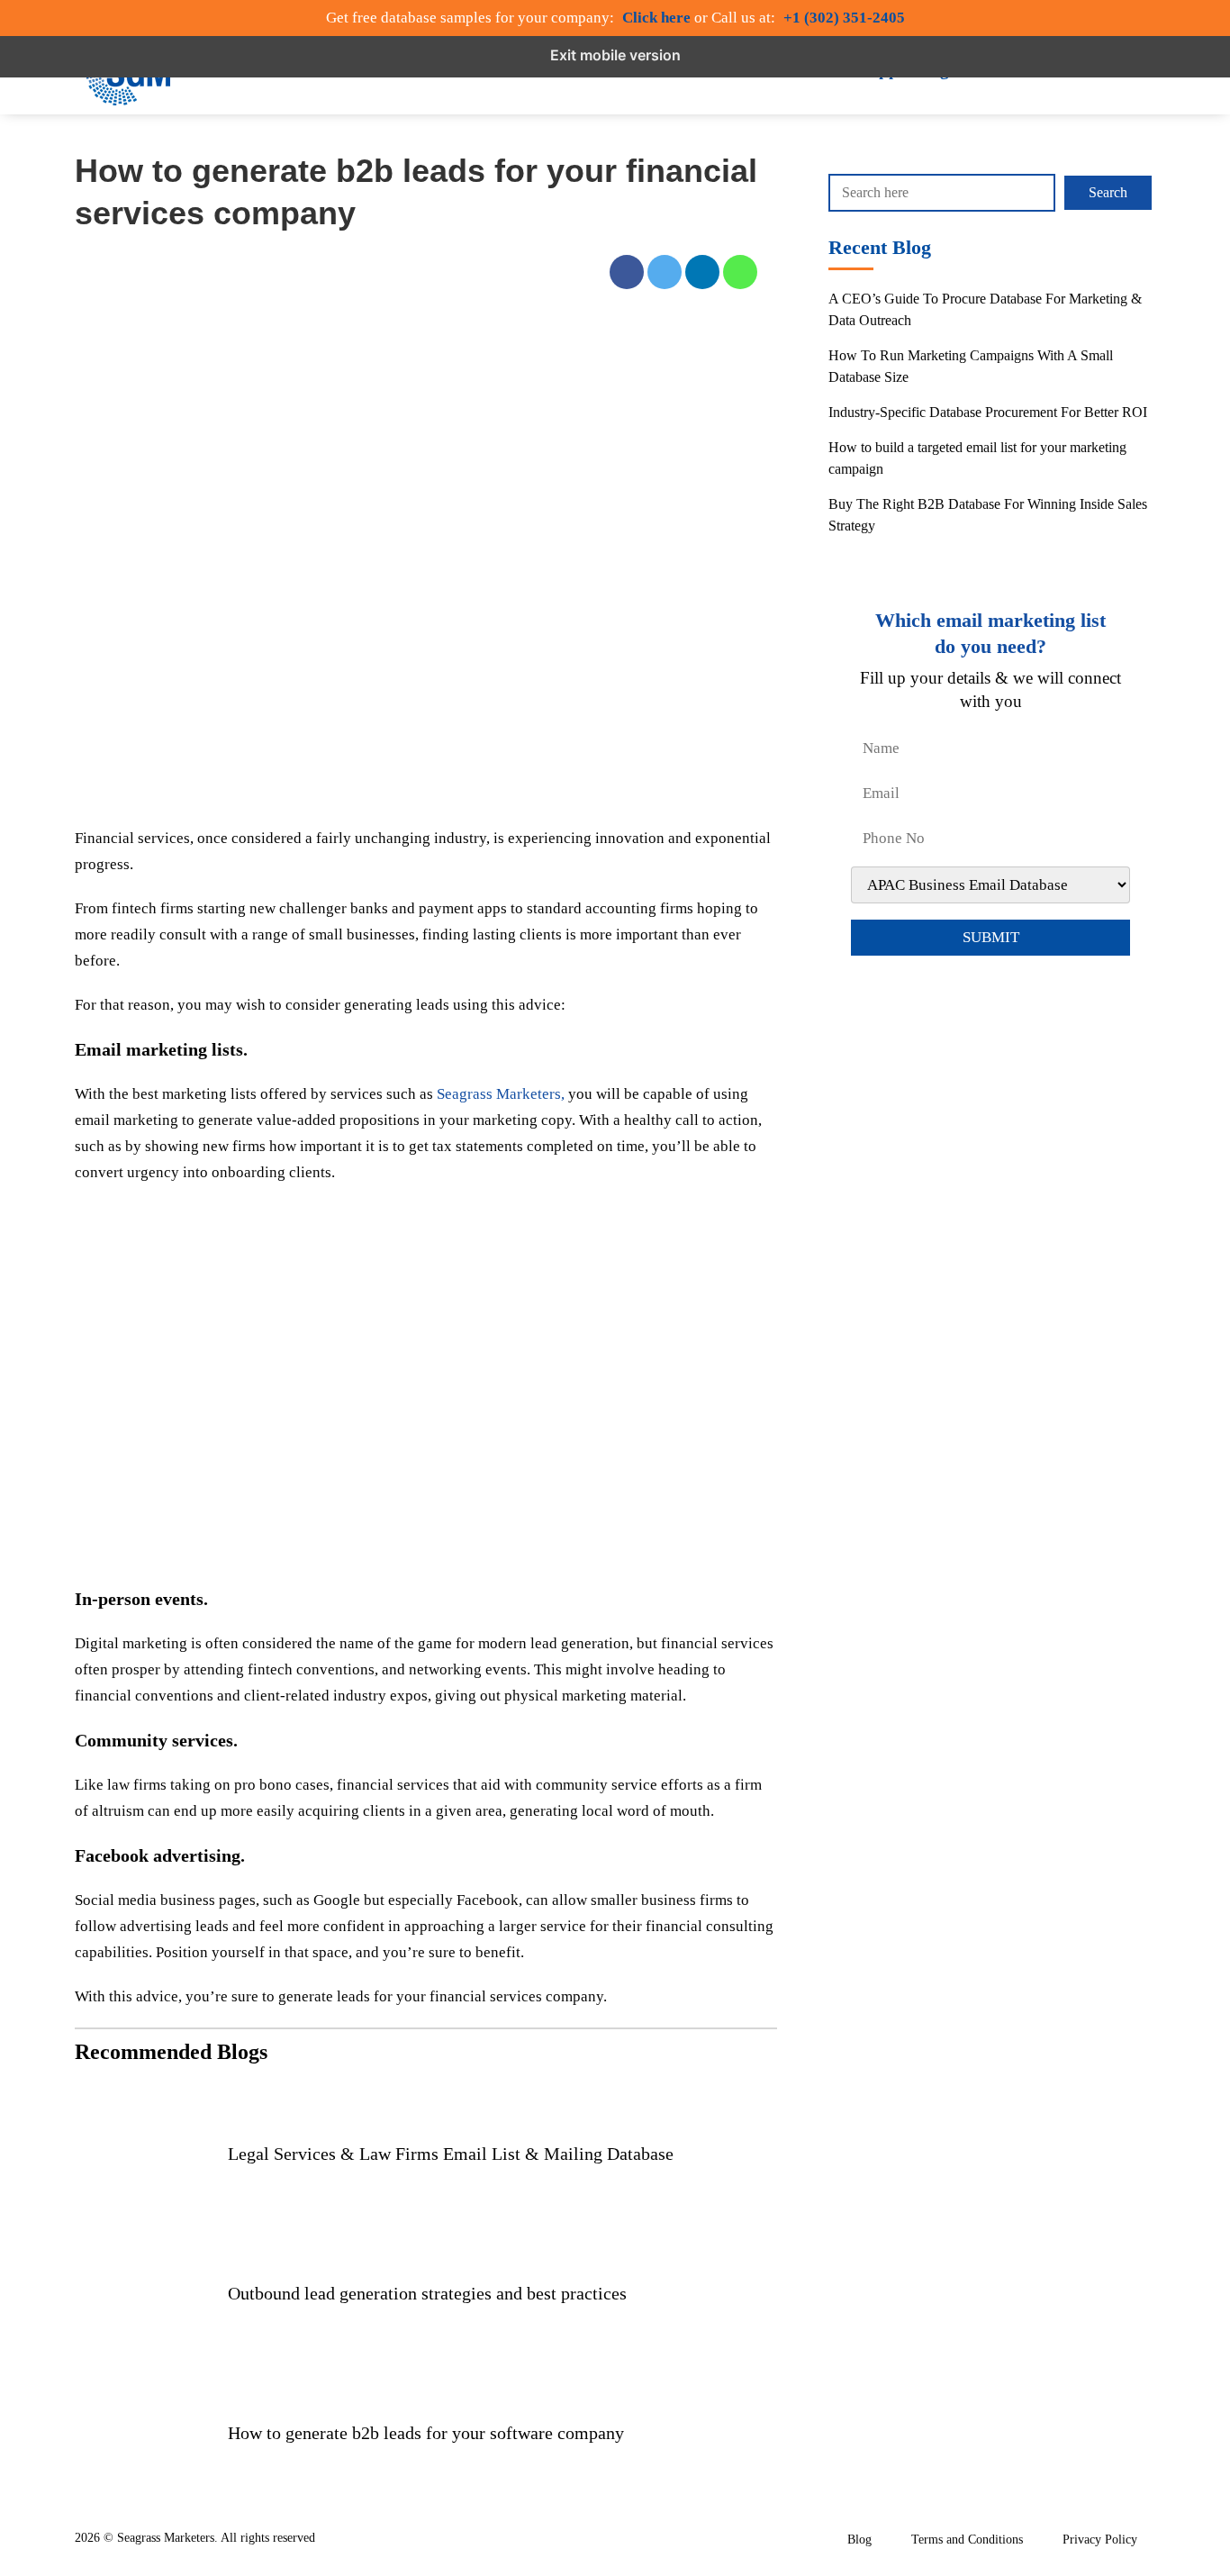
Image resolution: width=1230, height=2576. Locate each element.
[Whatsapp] (740, 276)
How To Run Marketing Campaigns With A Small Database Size (971, 366)
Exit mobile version (615, 55)
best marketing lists (194, 1094)
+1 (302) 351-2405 (844, 18)
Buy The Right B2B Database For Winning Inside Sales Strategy (988, 515)
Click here (656, 18)
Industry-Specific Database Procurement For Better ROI (988, 412)
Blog (859, 2540)
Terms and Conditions (967, 2540)
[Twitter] (665, 276)
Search (1108, 192)
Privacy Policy (1100, 2540)
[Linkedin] (702, 276)
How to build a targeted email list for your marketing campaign (977, 458)
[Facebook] (627, 276)
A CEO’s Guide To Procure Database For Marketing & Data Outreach (985, 309)
